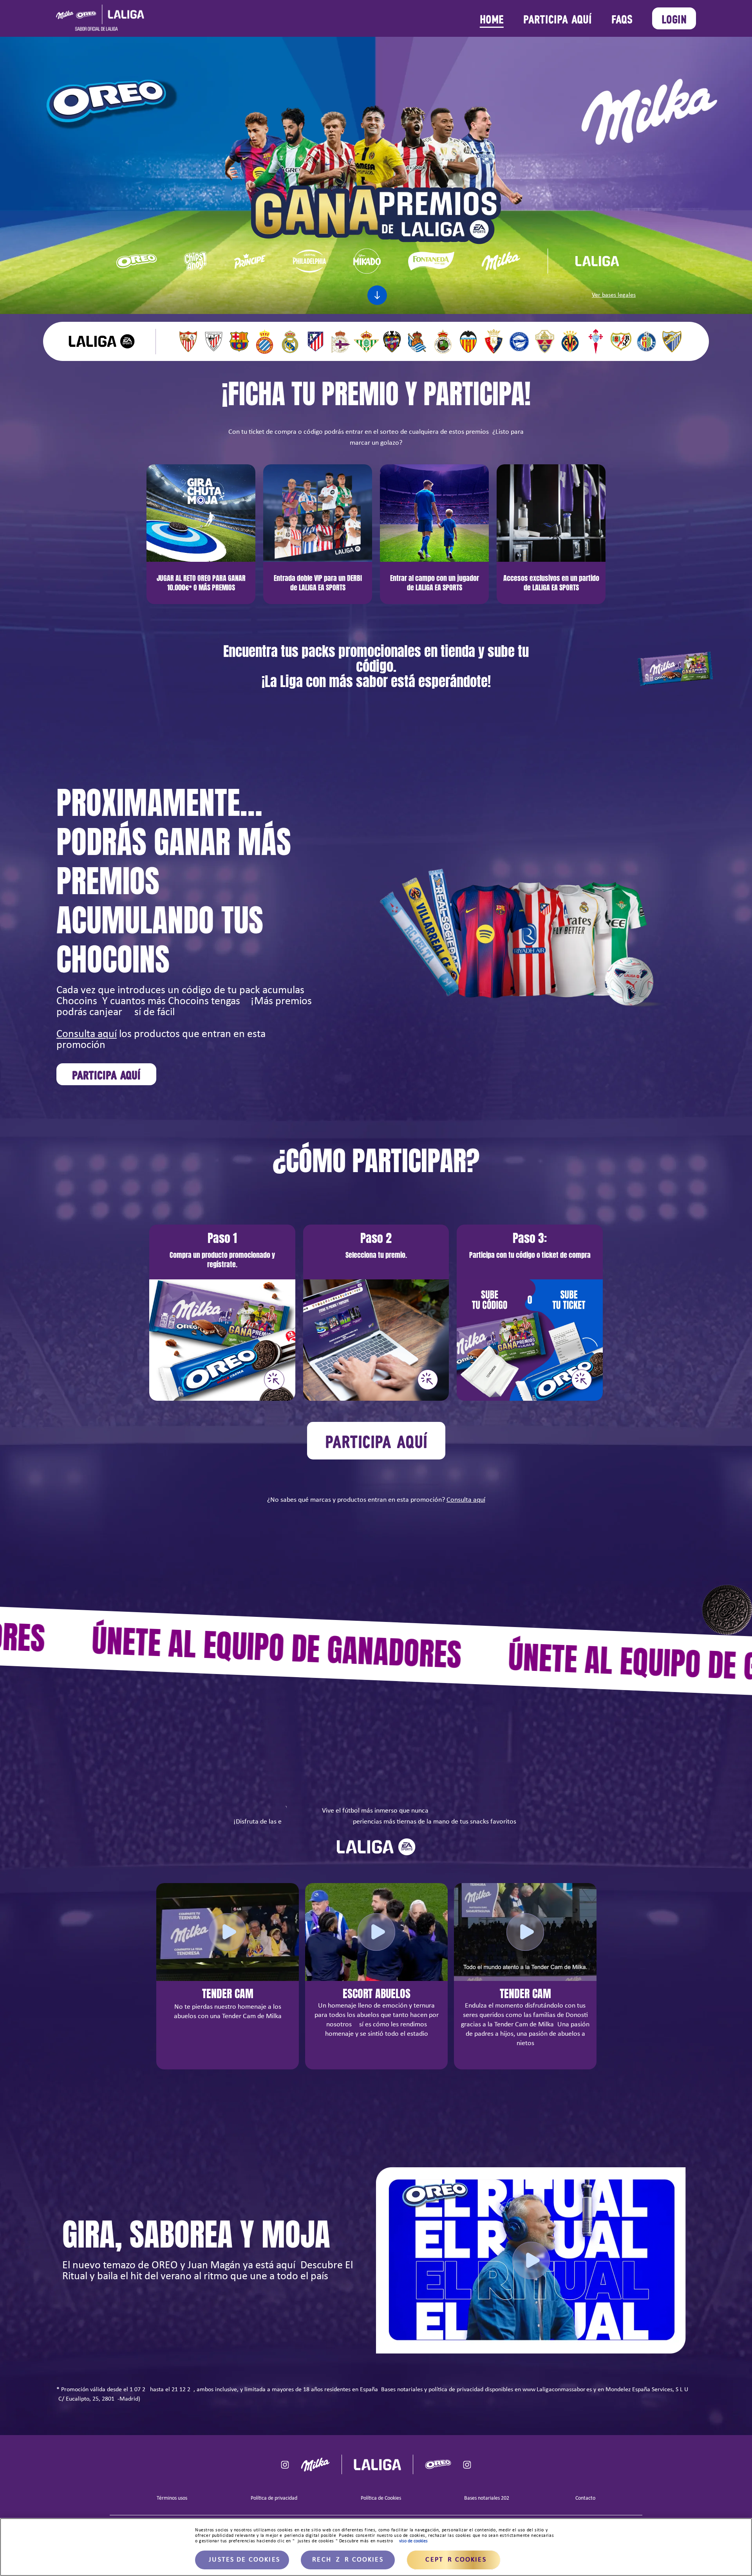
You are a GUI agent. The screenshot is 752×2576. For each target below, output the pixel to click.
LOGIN (674, 18)
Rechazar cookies (348, 2560)
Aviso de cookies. (413, 2541)
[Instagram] (285, 2465)
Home (492, 18)
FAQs (622, 18)
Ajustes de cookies (242, 2560)
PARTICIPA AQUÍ (558, 18)
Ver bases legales (614, 295)
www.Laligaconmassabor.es (557, 2390)
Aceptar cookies (453, 2560)
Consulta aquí (87, 1034)
